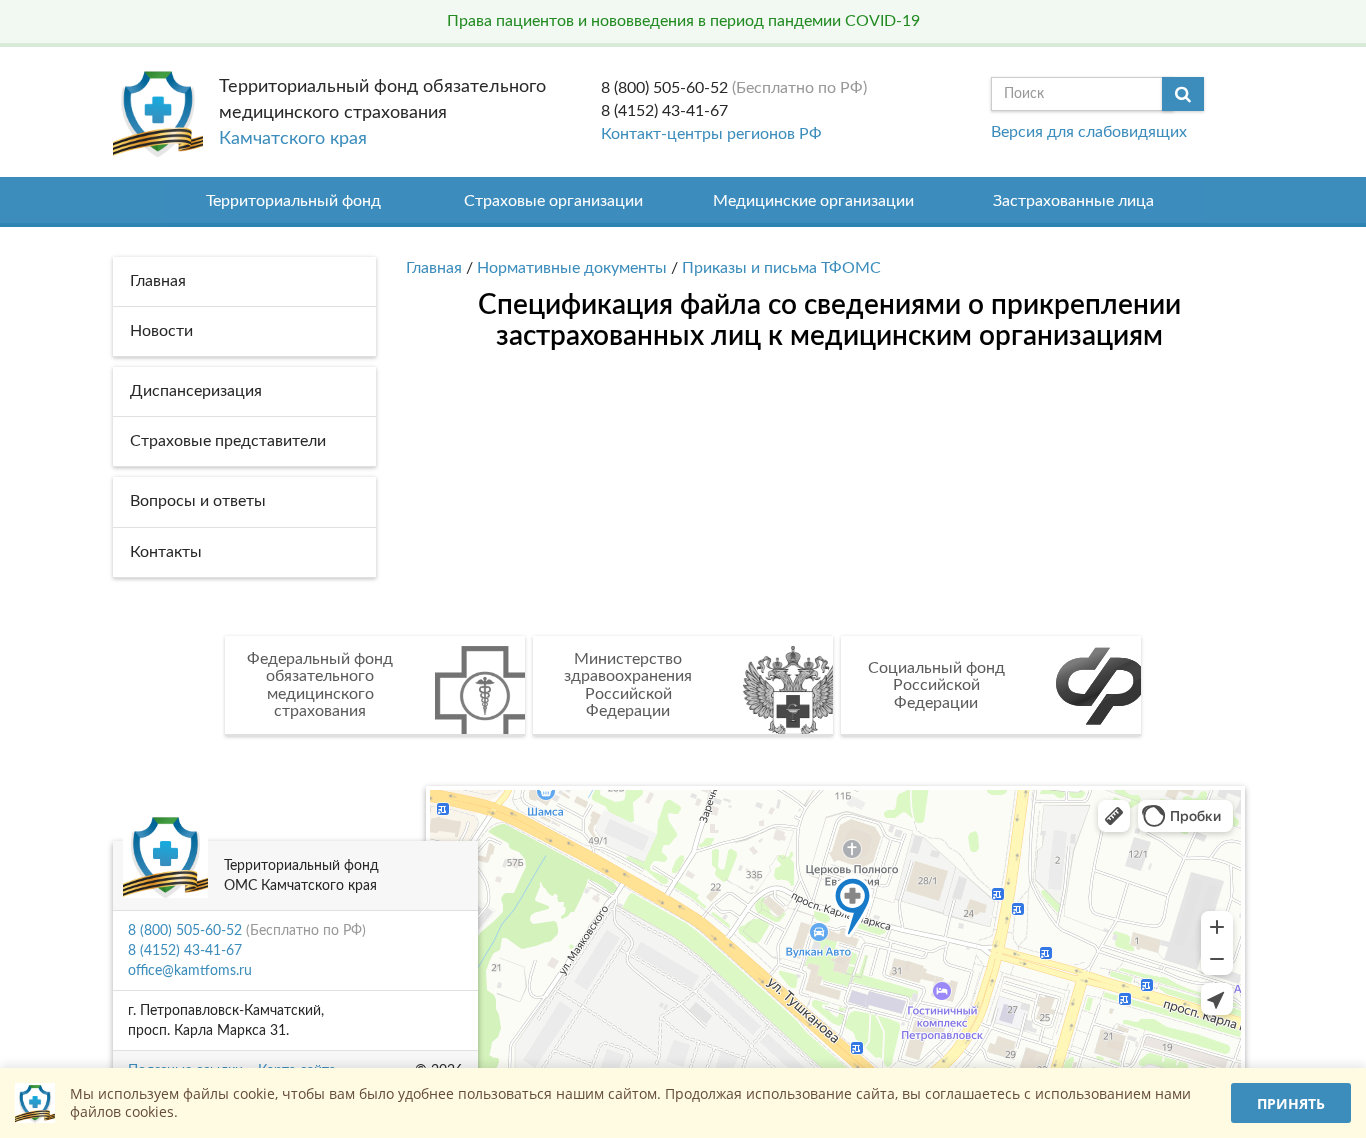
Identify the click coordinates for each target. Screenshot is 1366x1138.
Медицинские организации (813, 201)
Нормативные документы (572, 268)
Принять (1291, 1103)
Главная (434, 268)
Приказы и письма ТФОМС (781, 268)
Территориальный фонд (293, 201)
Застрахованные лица (1073, 201)
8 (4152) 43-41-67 (664, 111)
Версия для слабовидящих (1089, 132)
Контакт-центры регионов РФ (711, 134)
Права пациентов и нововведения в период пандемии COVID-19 (683, 21)
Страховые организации (553, 201)
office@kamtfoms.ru (190, 971)
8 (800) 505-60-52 (664, 88)
